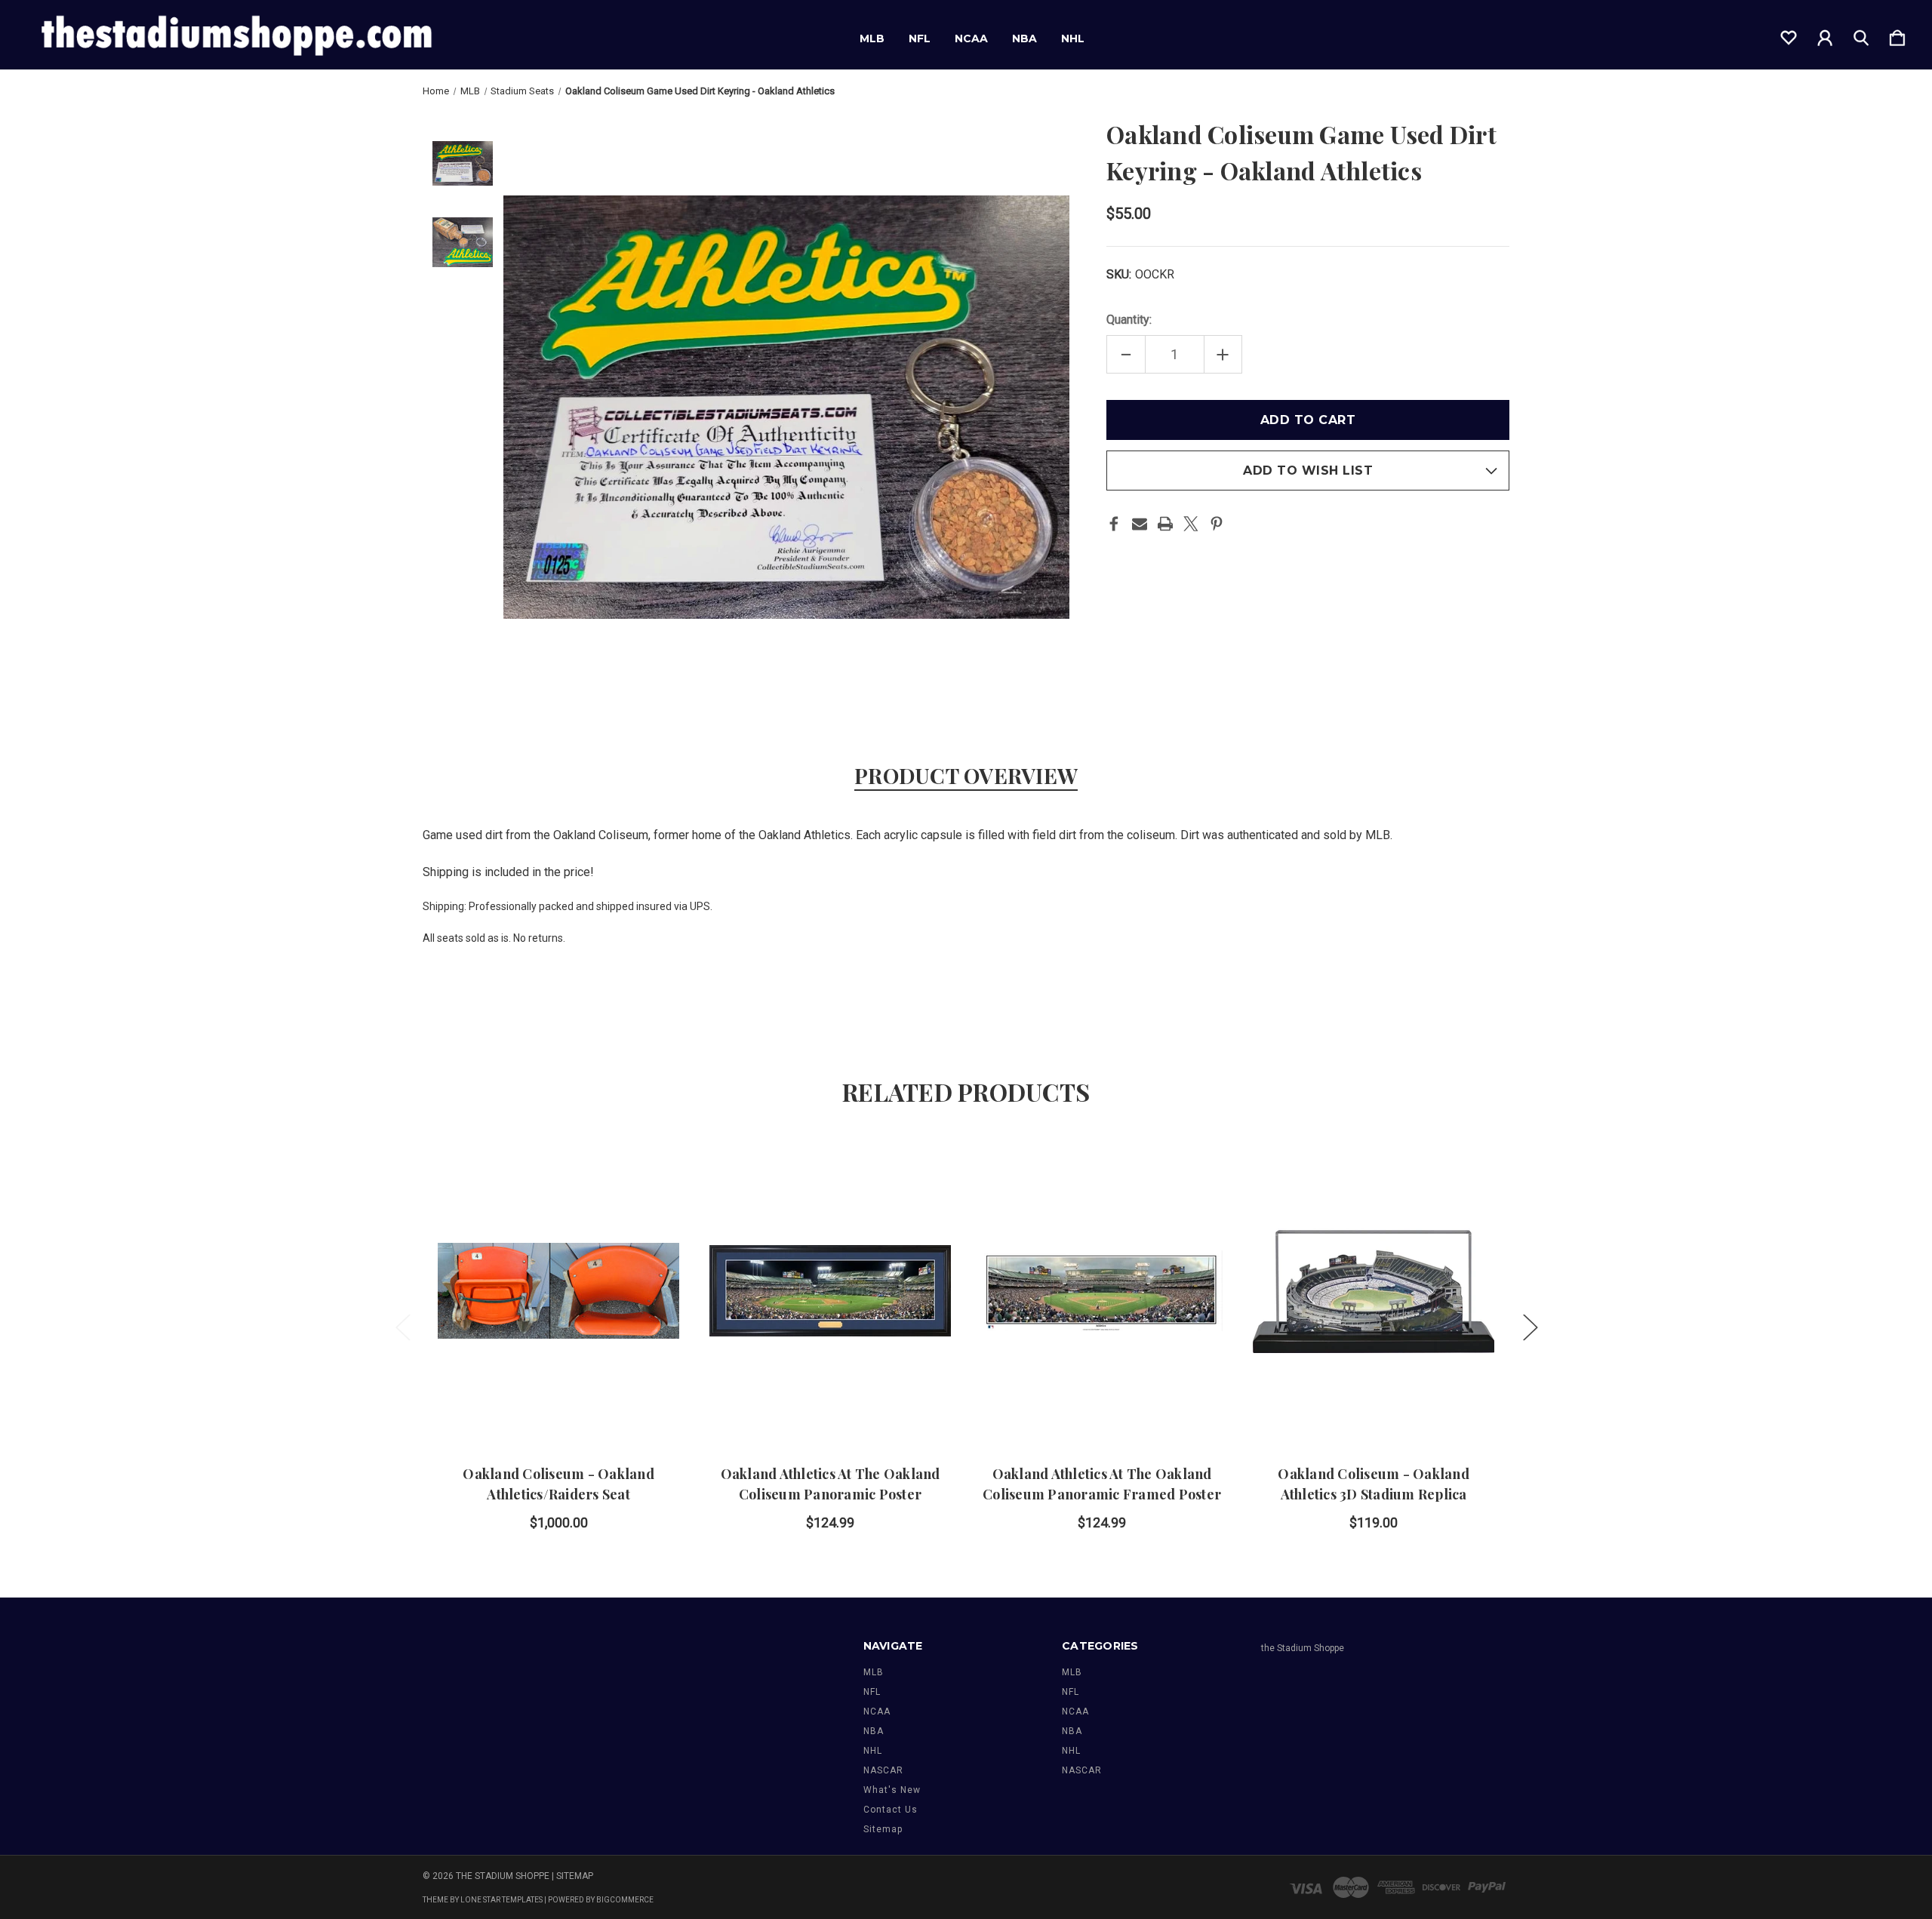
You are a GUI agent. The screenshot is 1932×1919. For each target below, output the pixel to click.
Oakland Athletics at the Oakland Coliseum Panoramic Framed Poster (1102, 1484)
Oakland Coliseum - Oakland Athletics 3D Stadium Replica (1374, 1484)
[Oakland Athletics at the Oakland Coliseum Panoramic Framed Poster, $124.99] (1102, 1291)
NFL (920, 38)
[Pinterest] (1217, 524)
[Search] (1861, 35)
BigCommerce (625, 1900)
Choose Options (831, 1403)
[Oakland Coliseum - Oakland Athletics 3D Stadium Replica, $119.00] (1374, 1291)
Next (1530, 1327)
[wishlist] (1789, 35)
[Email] (1140, 524)
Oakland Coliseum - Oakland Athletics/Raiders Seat (558, 1484)
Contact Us (891, 1810)
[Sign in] (1825, 35)
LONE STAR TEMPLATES (501, 1900)
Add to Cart (558, 1403)
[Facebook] (1114, 524)
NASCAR (883, 1770)
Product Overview (966, 775)
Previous (402, 1327)
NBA (1024, 38)
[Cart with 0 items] (1897, 35)
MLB (872, 38)
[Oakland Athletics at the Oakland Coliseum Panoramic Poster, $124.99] (830, 1291)
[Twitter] (1191, 524)
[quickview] (649, 1204)
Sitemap (883, 1829)
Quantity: (1129, 320)
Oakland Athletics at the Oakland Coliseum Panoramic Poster (831, 1484)
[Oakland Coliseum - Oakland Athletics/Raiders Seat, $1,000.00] (558, 1291)
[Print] (1165, 524)
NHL (1073, 38)
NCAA (971, 38)
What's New (892, 1790)
